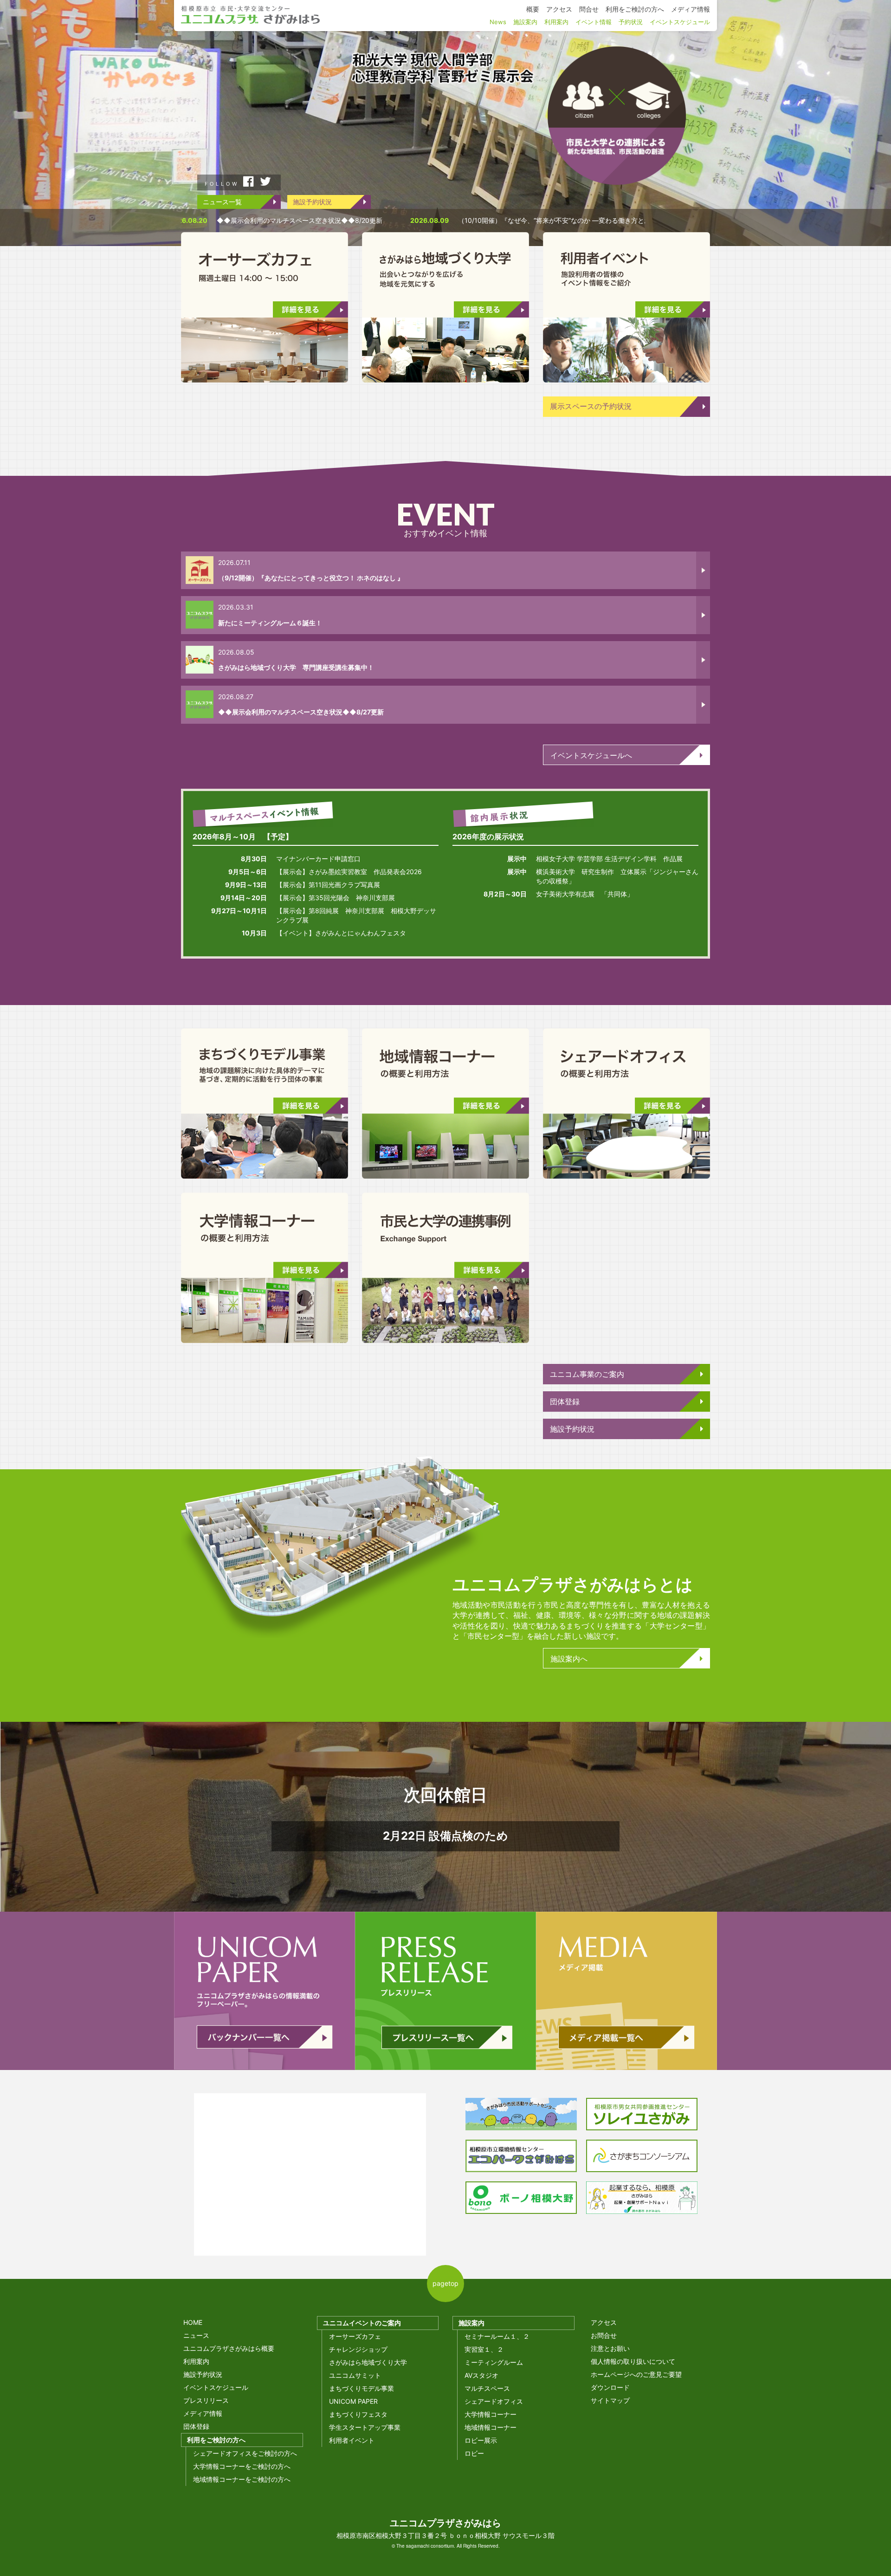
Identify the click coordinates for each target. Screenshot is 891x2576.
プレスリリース (206, 2400)
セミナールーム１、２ (497, 2336)
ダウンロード (610, 2387)
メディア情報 (203, 2413)
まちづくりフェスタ (358, 2414)
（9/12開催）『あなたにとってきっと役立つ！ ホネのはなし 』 (311, 578)
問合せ (589, 9)
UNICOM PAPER (353, 2401)
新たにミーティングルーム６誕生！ (270, 623)
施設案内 (471, 2323)
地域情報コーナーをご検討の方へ (242, 2479)
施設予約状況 (312, 202)
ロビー (474, 2453)
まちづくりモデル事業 (362, 2388)
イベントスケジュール (216, 2387)
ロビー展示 (481, 2440)
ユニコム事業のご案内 (587, 1374)
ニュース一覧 (222, 202)
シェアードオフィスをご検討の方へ (245, 2453)
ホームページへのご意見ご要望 (636, 2374)
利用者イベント (352, 2440)
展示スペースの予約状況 (591, 406)
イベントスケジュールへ (591, 755)
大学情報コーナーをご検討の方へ (242, 2466)
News (498, 22)
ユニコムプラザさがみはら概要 (229, 2348)
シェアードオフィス (494, 2401)
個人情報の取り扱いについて (633, 2361)
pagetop (445, 2283)
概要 (533, 9)
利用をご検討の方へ (216, 2440)
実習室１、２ (484, 2349)
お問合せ (604, 2335)
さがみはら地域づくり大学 (368, 2362)
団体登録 (565, 1402)
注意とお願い (610, 2348)
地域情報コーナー (491, 2427)
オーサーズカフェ (355, 2336)
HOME (193, 2322)
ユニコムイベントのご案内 (362, 2323)
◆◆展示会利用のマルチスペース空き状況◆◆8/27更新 (301, 712)
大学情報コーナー (491, 2414)
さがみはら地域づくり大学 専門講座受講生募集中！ (296, 667)
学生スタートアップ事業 (365, 2427)
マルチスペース (487, 2388)
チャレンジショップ (358, 2349)
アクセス (604, 2322)
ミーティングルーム (494, 2362)
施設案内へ (569, 1659)
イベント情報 (594, 22)
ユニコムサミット (355, 2375)
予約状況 (631, 22)
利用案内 (196, 2361)
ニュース (196, 2335)
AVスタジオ (481, 2375)
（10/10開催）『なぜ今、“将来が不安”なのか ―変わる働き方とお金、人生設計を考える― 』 (421, 220)
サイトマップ (610, 2400)
